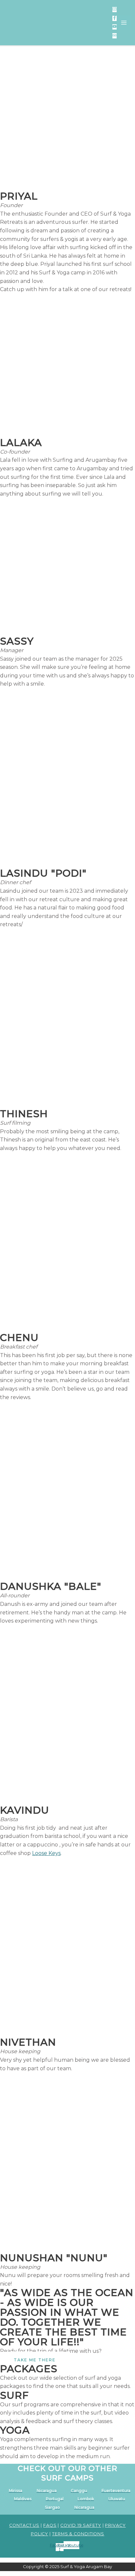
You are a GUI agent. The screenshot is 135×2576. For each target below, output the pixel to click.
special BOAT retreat (49, 30)
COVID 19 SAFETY (81, 2525)
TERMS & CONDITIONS (78, 2534)
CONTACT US (24, 2525)
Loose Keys (46, 1853)
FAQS (50, 2525)
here (98, 19)
